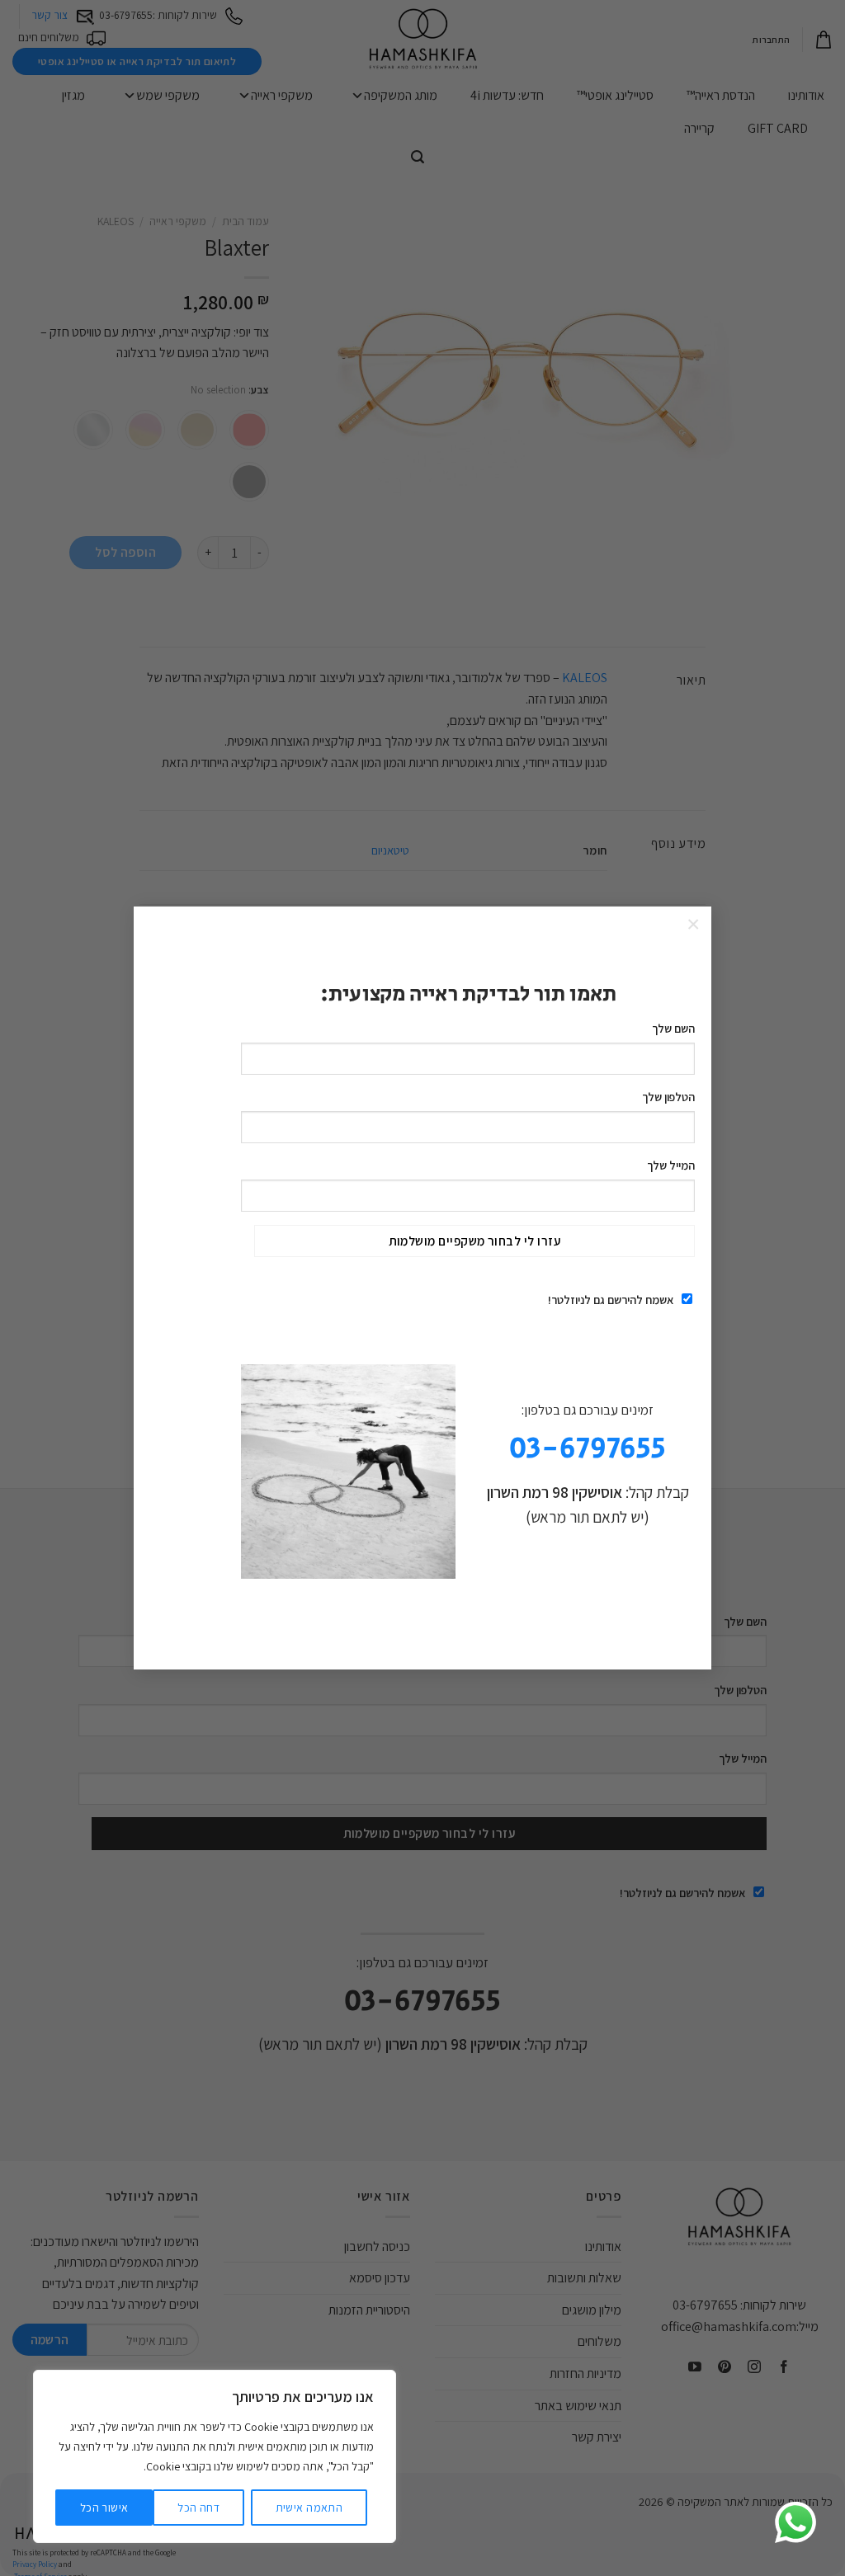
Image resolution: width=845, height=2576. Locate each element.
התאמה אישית (309, 2508)
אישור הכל (104, 2508)
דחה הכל (198, 2508)
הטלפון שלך (668, 1097)
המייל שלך (671, 1165)
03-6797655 (588, 1449)
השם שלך (673, 1028)
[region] (215, 2456)
